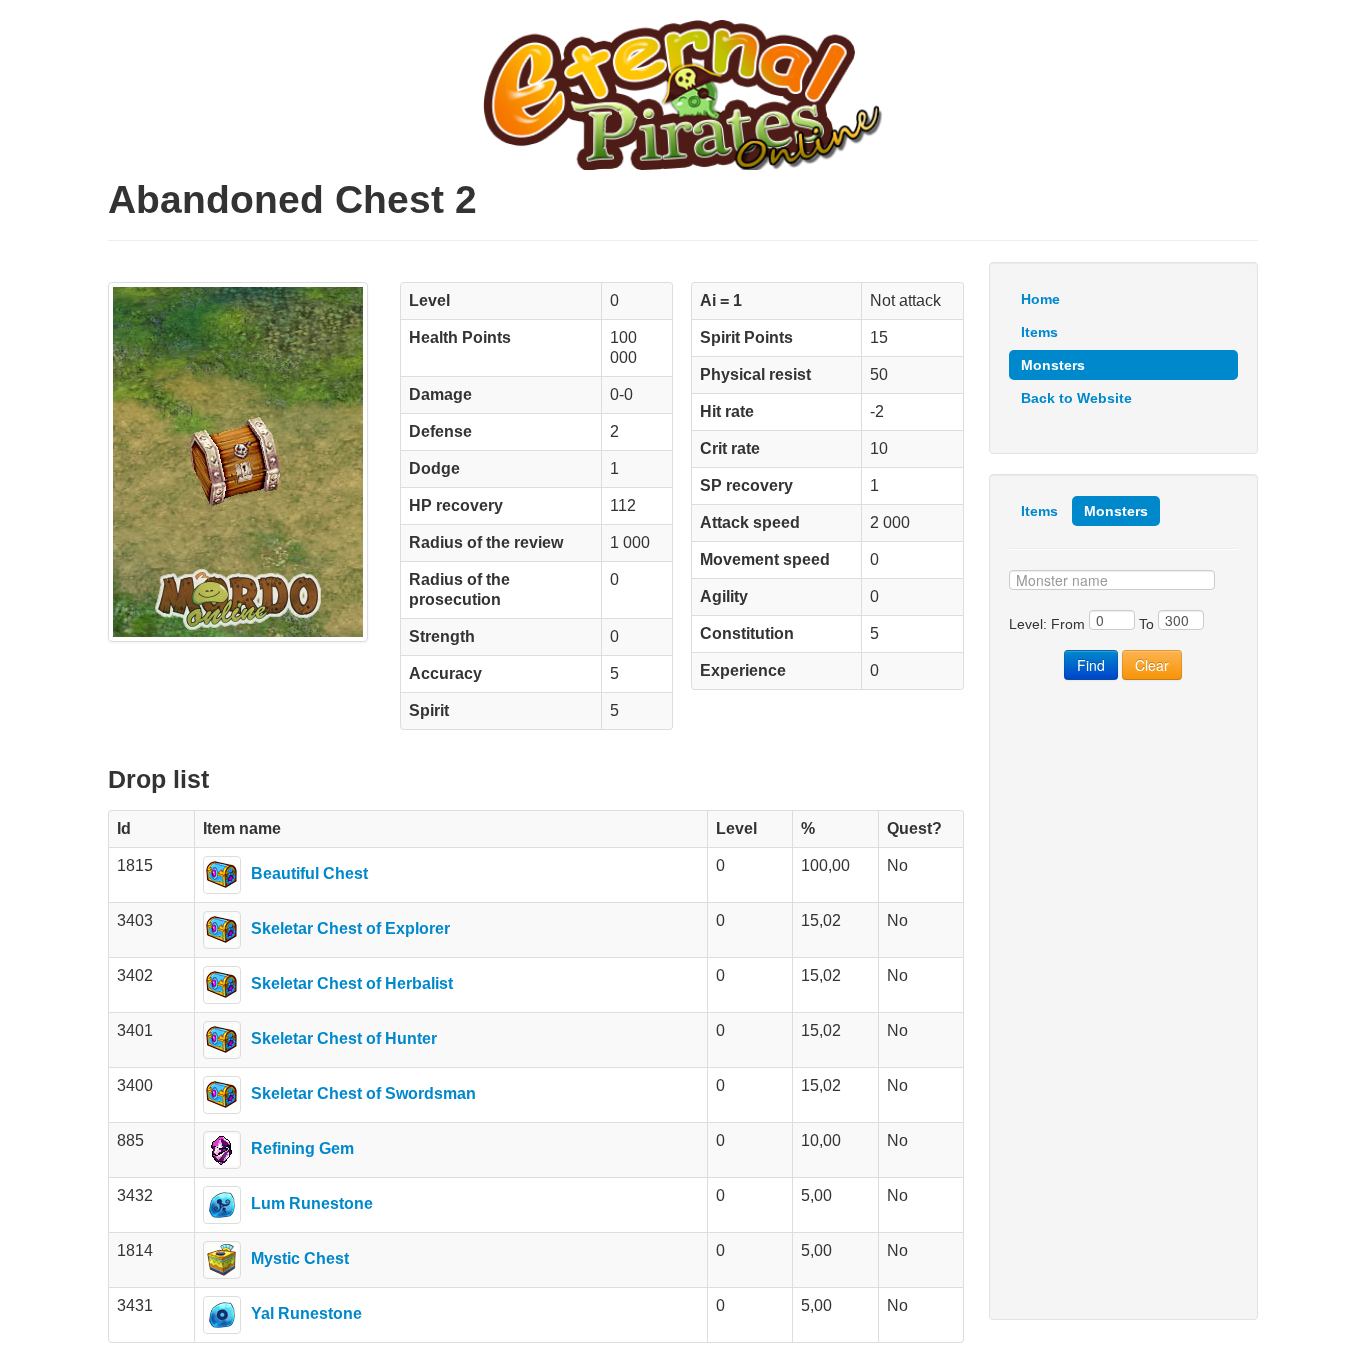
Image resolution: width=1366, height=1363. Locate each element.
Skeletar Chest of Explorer (350, 928)
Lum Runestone (312, 1203)
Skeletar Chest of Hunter (344, 1038)
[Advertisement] (1123, 1000)
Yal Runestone (306, 1313)
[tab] (1039, 511)
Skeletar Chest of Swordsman (363, 1093)
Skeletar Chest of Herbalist (352, 983)
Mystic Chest (300, 1258)
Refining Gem (302, 1148)
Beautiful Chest (309, 873)
